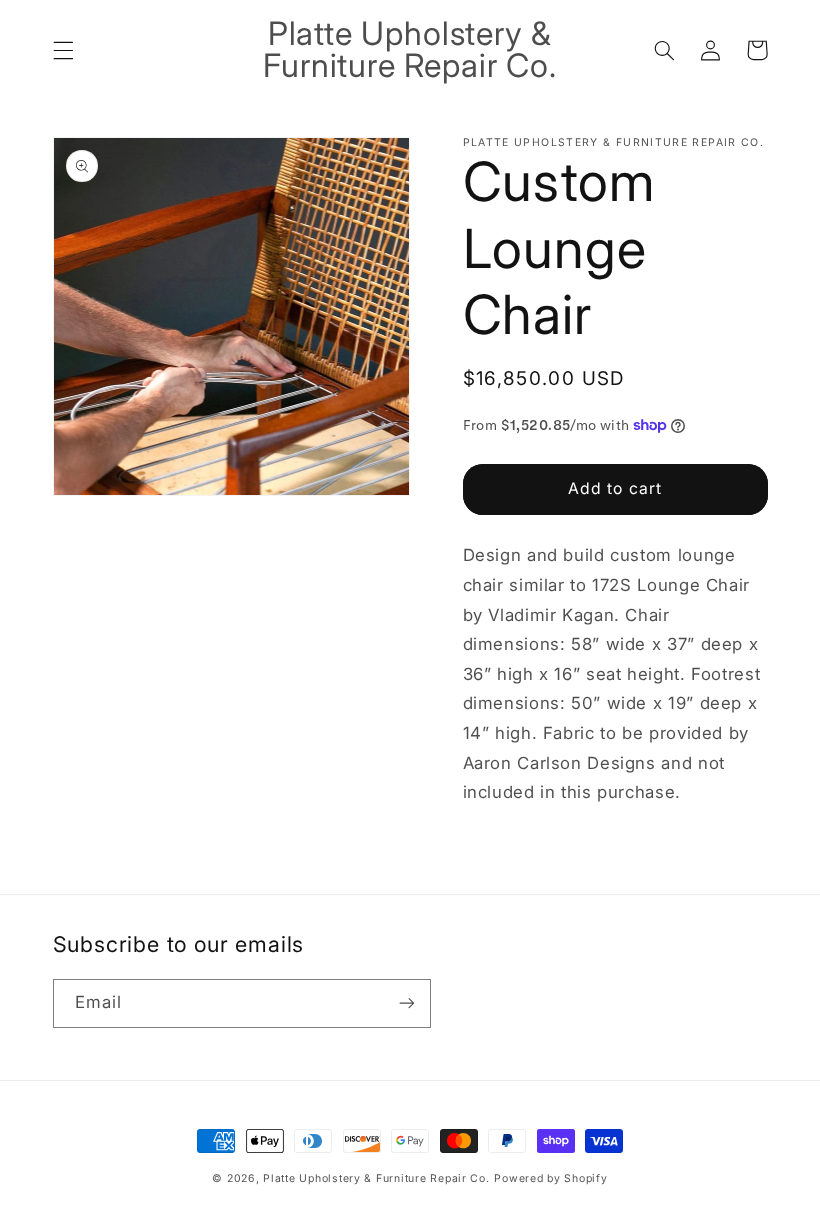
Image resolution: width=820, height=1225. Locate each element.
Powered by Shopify (550, 1178)
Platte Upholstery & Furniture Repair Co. (376, 1178)
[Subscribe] (406, 1003)
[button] (63, 50)
